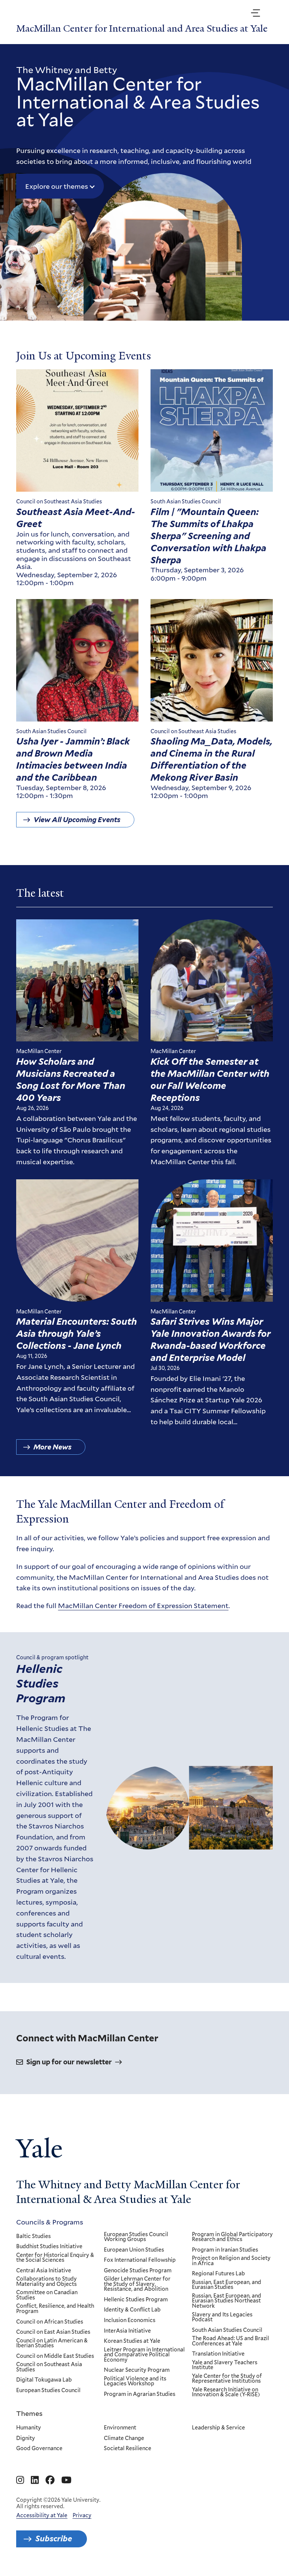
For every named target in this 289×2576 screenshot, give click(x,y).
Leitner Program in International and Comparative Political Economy (144, 2355)
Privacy (82, 2515)
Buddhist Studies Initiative (49, 2247)
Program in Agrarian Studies (140, 2394)
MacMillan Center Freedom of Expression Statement (143, 1605)
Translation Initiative (218, 2354)
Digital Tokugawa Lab (44, 2380)
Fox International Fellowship (140, 2260)
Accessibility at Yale (42, 2515)
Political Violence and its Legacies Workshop (135, 2381)
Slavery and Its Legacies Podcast (222, 2317)
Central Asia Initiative (44, 2271)
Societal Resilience (128, 2449)
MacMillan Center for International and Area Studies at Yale (142, 29)
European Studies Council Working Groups (136, 2237)
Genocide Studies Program (138, 2271)
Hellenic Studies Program (41, 1683)
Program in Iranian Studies (225, 2250)
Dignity (26, 2438)
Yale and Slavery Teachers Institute (225, 2365)
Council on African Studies (50, 2322)
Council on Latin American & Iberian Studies (52, 2343)
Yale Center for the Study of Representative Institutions (227, 2379)
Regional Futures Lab (218, 2274)
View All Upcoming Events (77, 820)
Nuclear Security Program (137, 2370)
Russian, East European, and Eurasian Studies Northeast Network (227, 2301)
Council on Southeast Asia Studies (49, 2367)
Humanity (29, 2428)
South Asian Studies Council (227, 2330)
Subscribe (54, 2539)
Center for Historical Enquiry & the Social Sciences (55, 2258)
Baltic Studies (33, 2237)
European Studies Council (48, 2391)
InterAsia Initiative (127, 2331)
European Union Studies (134, 2250)
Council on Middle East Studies (55, 2356)
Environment (120, 2428)
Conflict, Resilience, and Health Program (55, 2309)
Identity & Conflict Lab (132, 2310)
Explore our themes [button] (57, 186)
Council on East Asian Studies (53, 2332)
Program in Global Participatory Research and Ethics (232, 2237)
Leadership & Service (218, 2428)
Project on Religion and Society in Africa (231, 2261)
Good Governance (39, 2449)
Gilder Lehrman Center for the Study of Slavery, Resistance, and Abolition (137, 2284)
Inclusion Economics (130, 2321)
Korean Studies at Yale (132, 2341)
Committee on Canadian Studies (47, 2295)
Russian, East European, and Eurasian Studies (227, 2285)
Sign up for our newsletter (69, 2062)
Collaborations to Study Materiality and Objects (46, 2282)
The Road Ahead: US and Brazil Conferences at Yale (230, 2341)
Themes (29, 2413)
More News (52, 1447)
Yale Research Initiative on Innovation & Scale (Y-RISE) (226, 2392)
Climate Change (124, 2438)
